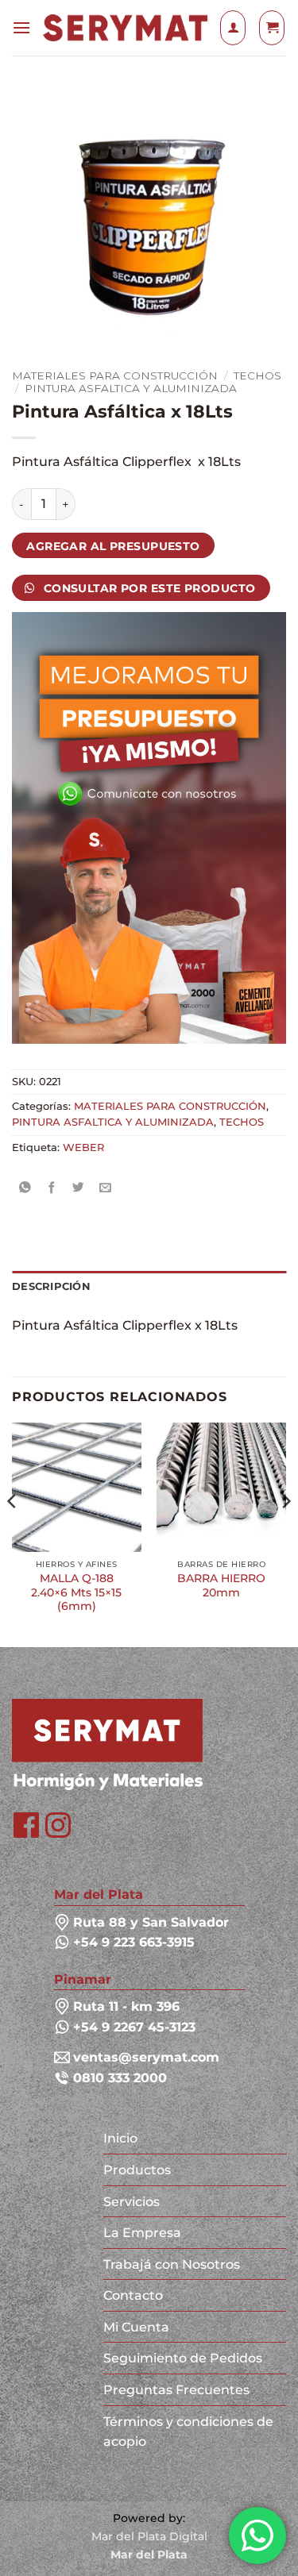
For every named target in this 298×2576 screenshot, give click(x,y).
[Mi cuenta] (233, 28)
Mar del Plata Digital (149, 2536)
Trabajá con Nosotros (172, 2264)
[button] (21, 27)
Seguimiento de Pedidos (183, 2358)
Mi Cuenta (136, 2327)
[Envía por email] (105, 1188)
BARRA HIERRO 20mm (221, 1585)
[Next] (285, 1533)
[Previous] (13, 1533)
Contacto (133, 2295)
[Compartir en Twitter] (79, 1188)
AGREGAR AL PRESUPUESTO (113, 546)
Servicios (132, 2202)
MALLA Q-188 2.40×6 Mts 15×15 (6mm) (76, 1592)
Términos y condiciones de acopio (188, 2432)
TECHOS (257, 375)
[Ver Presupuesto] (272, 28)
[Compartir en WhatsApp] (25, 1188)
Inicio (120, 2138)
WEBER (83, 1147)
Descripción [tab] (51, 1286)
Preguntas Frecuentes (176, 2390)
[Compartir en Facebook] (52, 1188)
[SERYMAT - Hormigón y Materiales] (107, 1744)
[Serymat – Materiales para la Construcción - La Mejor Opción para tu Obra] (125, 27)
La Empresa (142, 2233)
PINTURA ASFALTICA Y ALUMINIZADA (131, 388)
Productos (137, 2170)
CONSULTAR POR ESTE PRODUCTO (147, 588)
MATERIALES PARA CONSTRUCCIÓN (115, 375)
